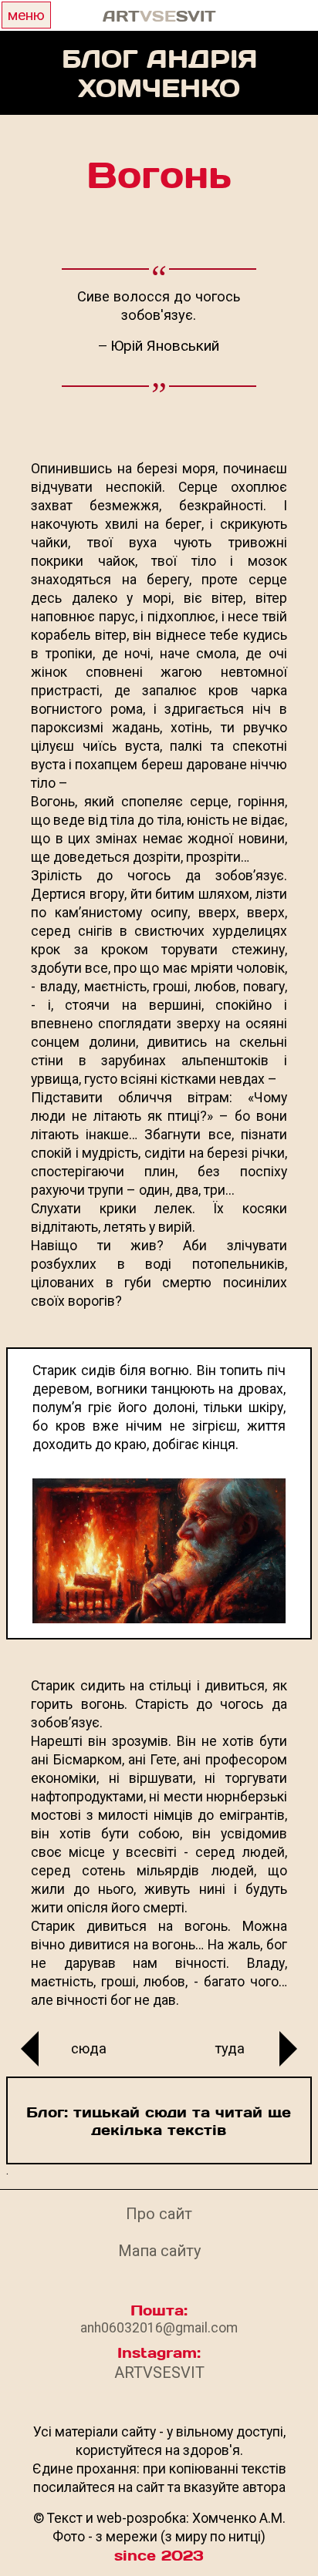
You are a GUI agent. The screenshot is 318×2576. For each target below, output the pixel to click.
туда (230, 2048)
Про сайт (159, 2214)
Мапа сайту (159, 2251)
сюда (89, 2048)
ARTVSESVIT (159, 2373)
